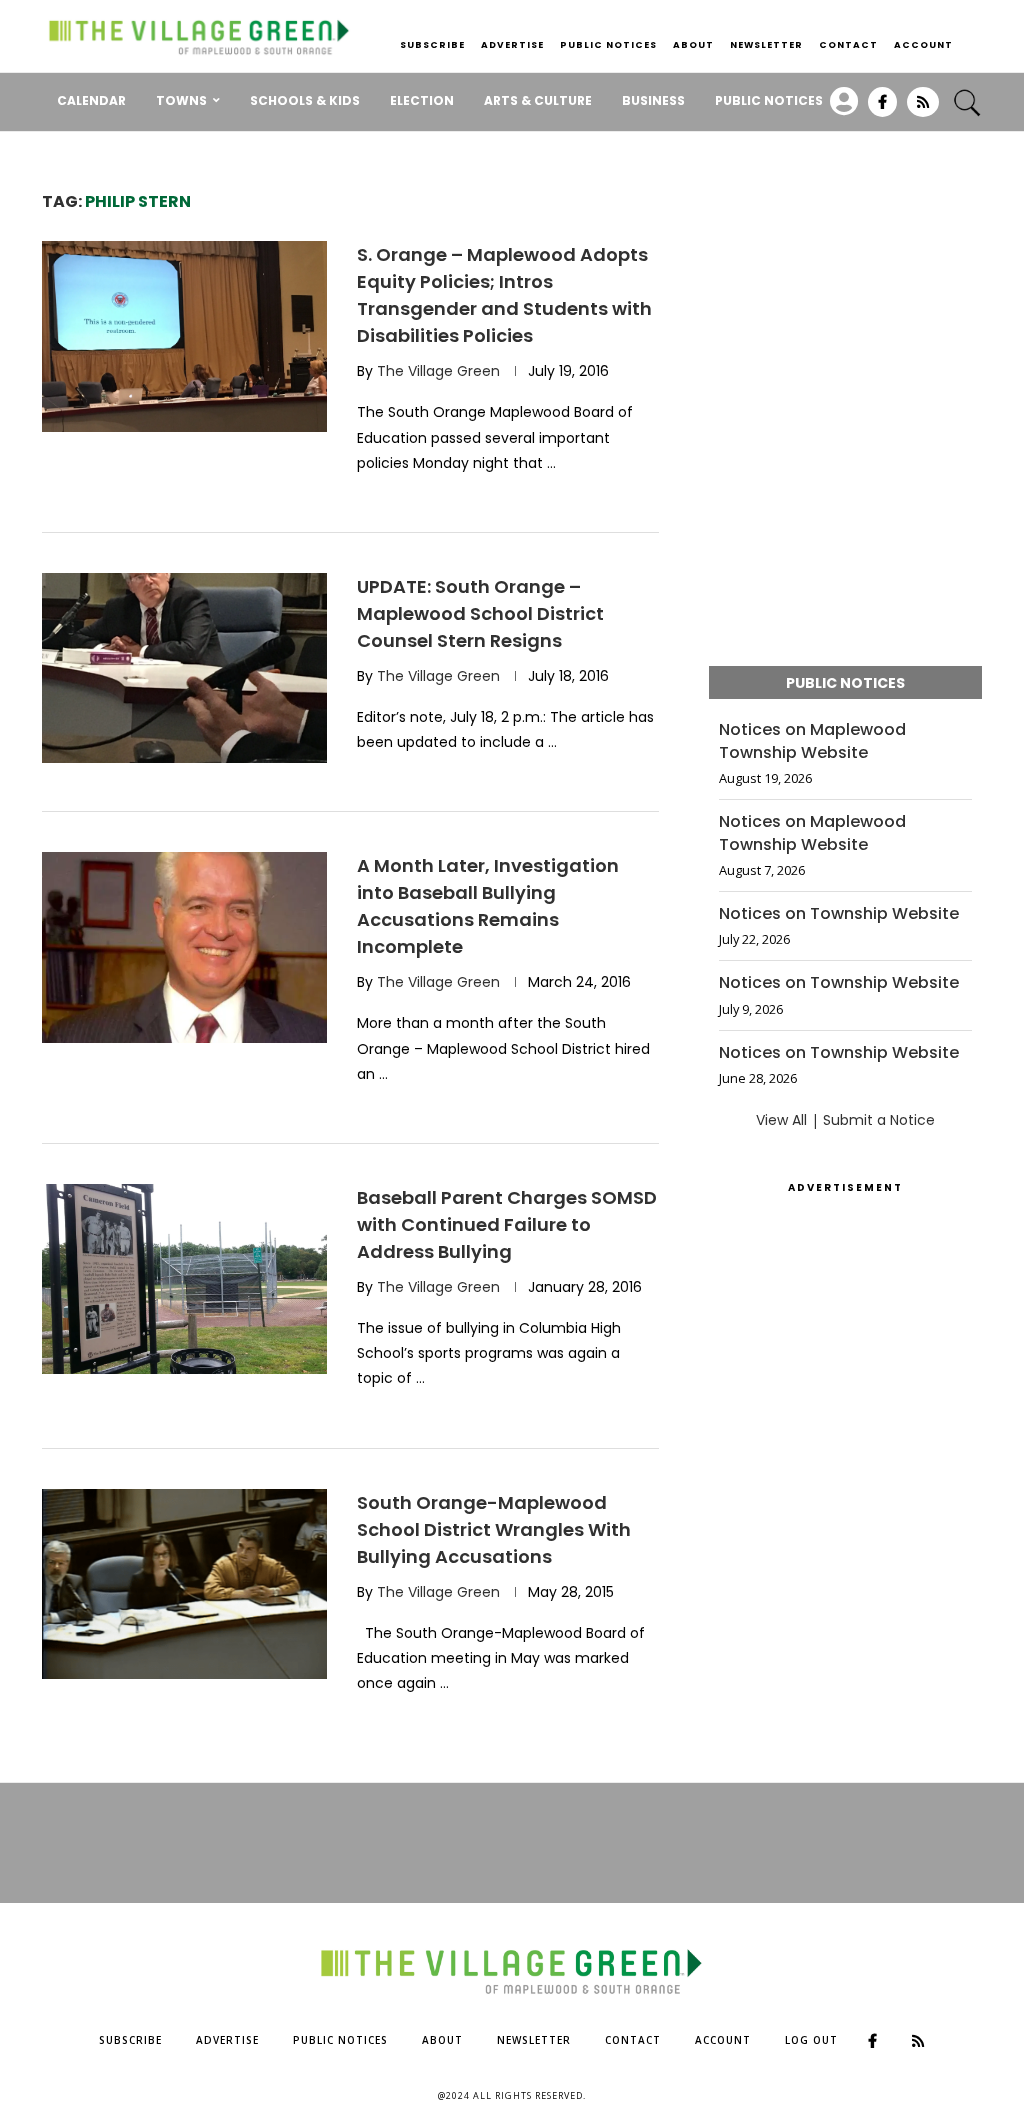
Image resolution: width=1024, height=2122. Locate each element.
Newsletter (766, 45)
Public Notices (608, 45)
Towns (181, 100)
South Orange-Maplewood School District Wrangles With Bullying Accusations (494, 1529)
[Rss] (923, 109)
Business (653, 100)
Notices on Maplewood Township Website (812, 741)
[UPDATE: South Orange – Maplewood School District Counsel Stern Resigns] (184, 668)
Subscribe (432, 45)
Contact (848, 45)
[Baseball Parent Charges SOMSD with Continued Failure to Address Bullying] (184, 1279)
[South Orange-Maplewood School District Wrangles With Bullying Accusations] (184, 1584)
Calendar (91, 100)
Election (422, 100)
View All (781, 1120)
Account (923, 45)
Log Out (811, 2040)
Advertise (512, 45)
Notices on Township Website (839, 914)
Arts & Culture (538, 100)
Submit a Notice (879, 1120)
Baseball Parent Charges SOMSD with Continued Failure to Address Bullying (507, 1224)
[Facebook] (882, 109)
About (693, 45)
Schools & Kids (305, 100)
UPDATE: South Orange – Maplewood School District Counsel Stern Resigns (480, 613)
